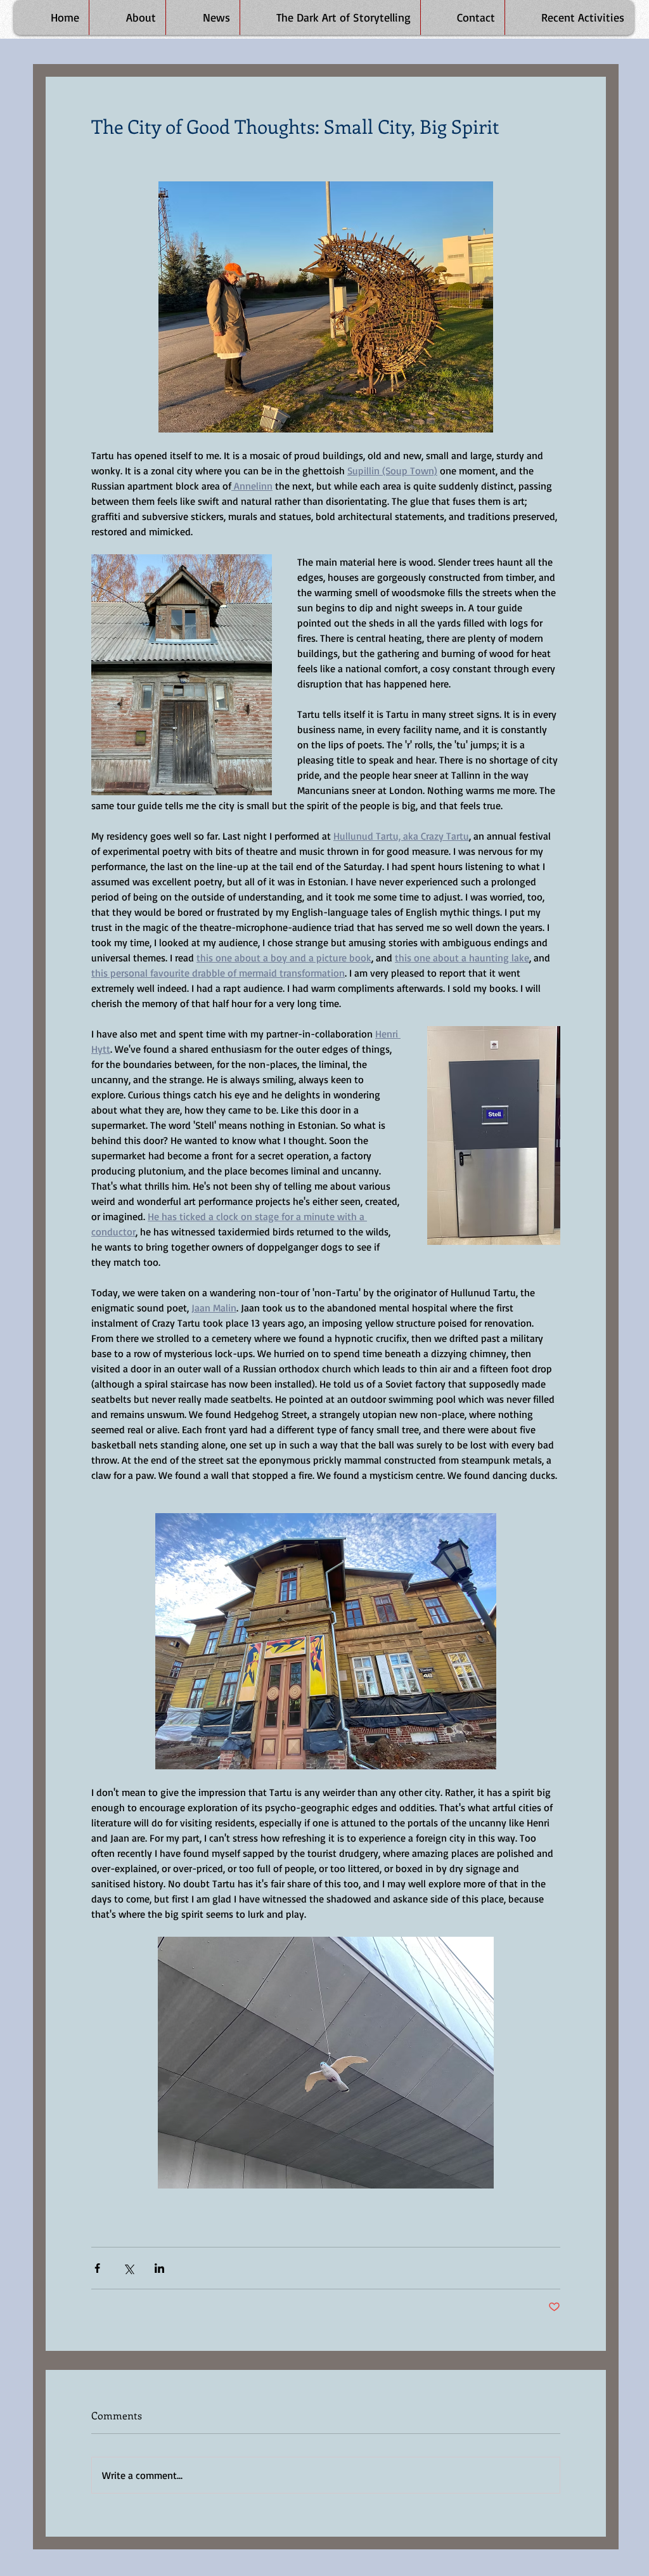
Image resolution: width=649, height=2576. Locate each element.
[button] (569, 17)
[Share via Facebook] (97, 2268)
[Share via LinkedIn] (159, 2268)
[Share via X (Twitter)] (128, 2268)
